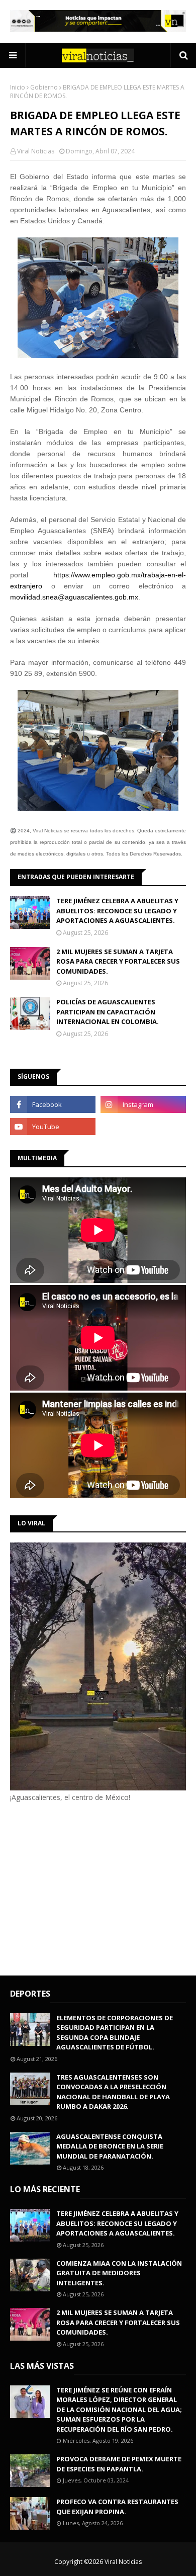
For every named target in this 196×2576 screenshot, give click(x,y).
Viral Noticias (36, 151)
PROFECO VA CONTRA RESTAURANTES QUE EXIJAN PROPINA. (117, 2507)
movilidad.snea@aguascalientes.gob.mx (74, 597)
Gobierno (44, 87)
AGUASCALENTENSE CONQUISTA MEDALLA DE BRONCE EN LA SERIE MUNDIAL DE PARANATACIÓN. (110, 2146)
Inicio (18, 87)
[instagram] (143, 1104)
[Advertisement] (94, 1887)
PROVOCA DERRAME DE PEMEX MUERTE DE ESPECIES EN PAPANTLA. (119, 2464)
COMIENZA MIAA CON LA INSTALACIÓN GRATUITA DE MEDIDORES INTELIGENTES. (119, 2273)
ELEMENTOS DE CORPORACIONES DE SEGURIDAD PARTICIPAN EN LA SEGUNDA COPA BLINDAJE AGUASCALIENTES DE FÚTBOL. (115, 2033)
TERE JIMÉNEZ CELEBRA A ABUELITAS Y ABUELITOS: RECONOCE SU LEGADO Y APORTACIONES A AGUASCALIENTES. (117, 911)
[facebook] (53, 1104)
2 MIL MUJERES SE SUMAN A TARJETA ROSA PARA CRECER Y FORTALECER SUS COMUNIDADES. (118, 961)
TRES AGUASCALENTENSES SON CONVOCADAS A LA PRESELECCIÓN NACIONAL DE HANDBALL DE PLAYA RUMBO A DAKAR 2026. (113, 2092)
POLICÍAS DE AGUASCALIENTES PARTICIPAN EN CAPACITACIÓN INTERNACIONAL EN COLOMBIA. (108, 1012)
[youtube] (53, 1127)
